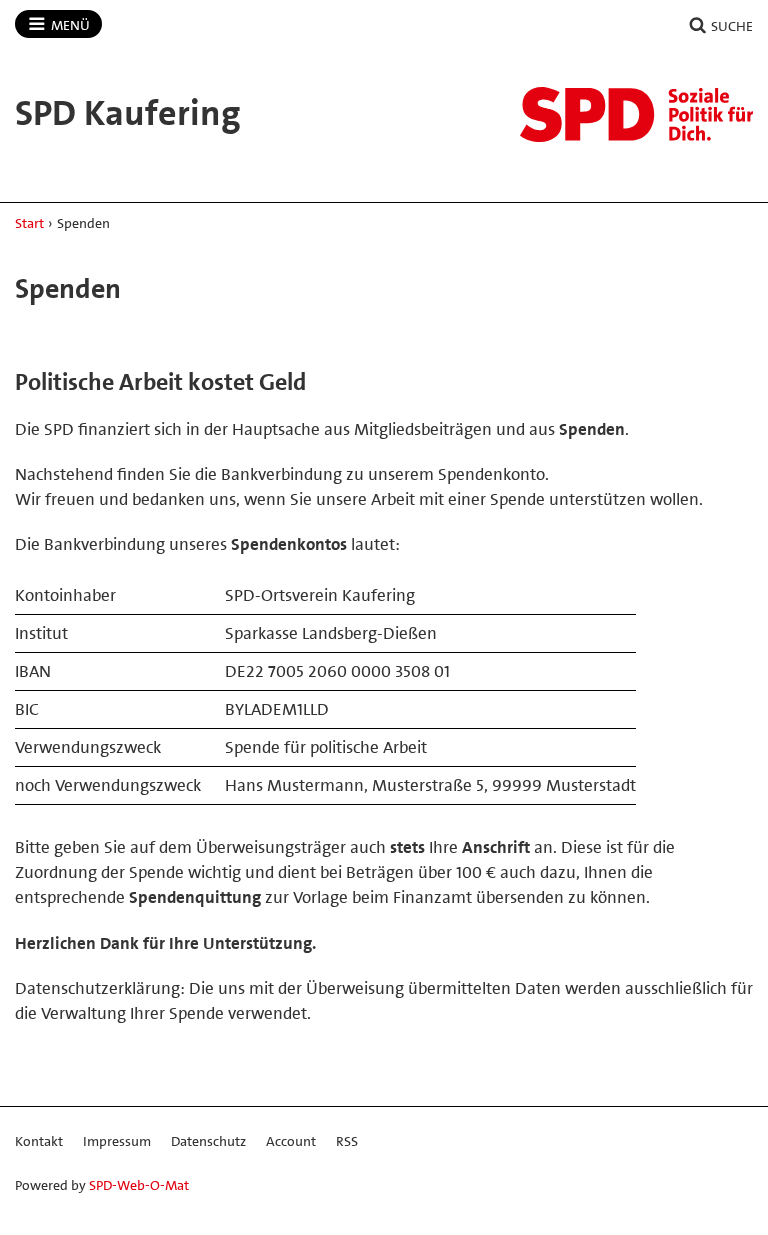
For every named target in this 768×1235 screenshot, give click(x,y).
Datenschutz (208, 1141)
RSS (347, 1141)
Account (291, 1141)
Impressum (117, 1141)
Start (29, 223)
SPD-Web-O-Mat (139, 1185)
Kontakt (39, 1141)
